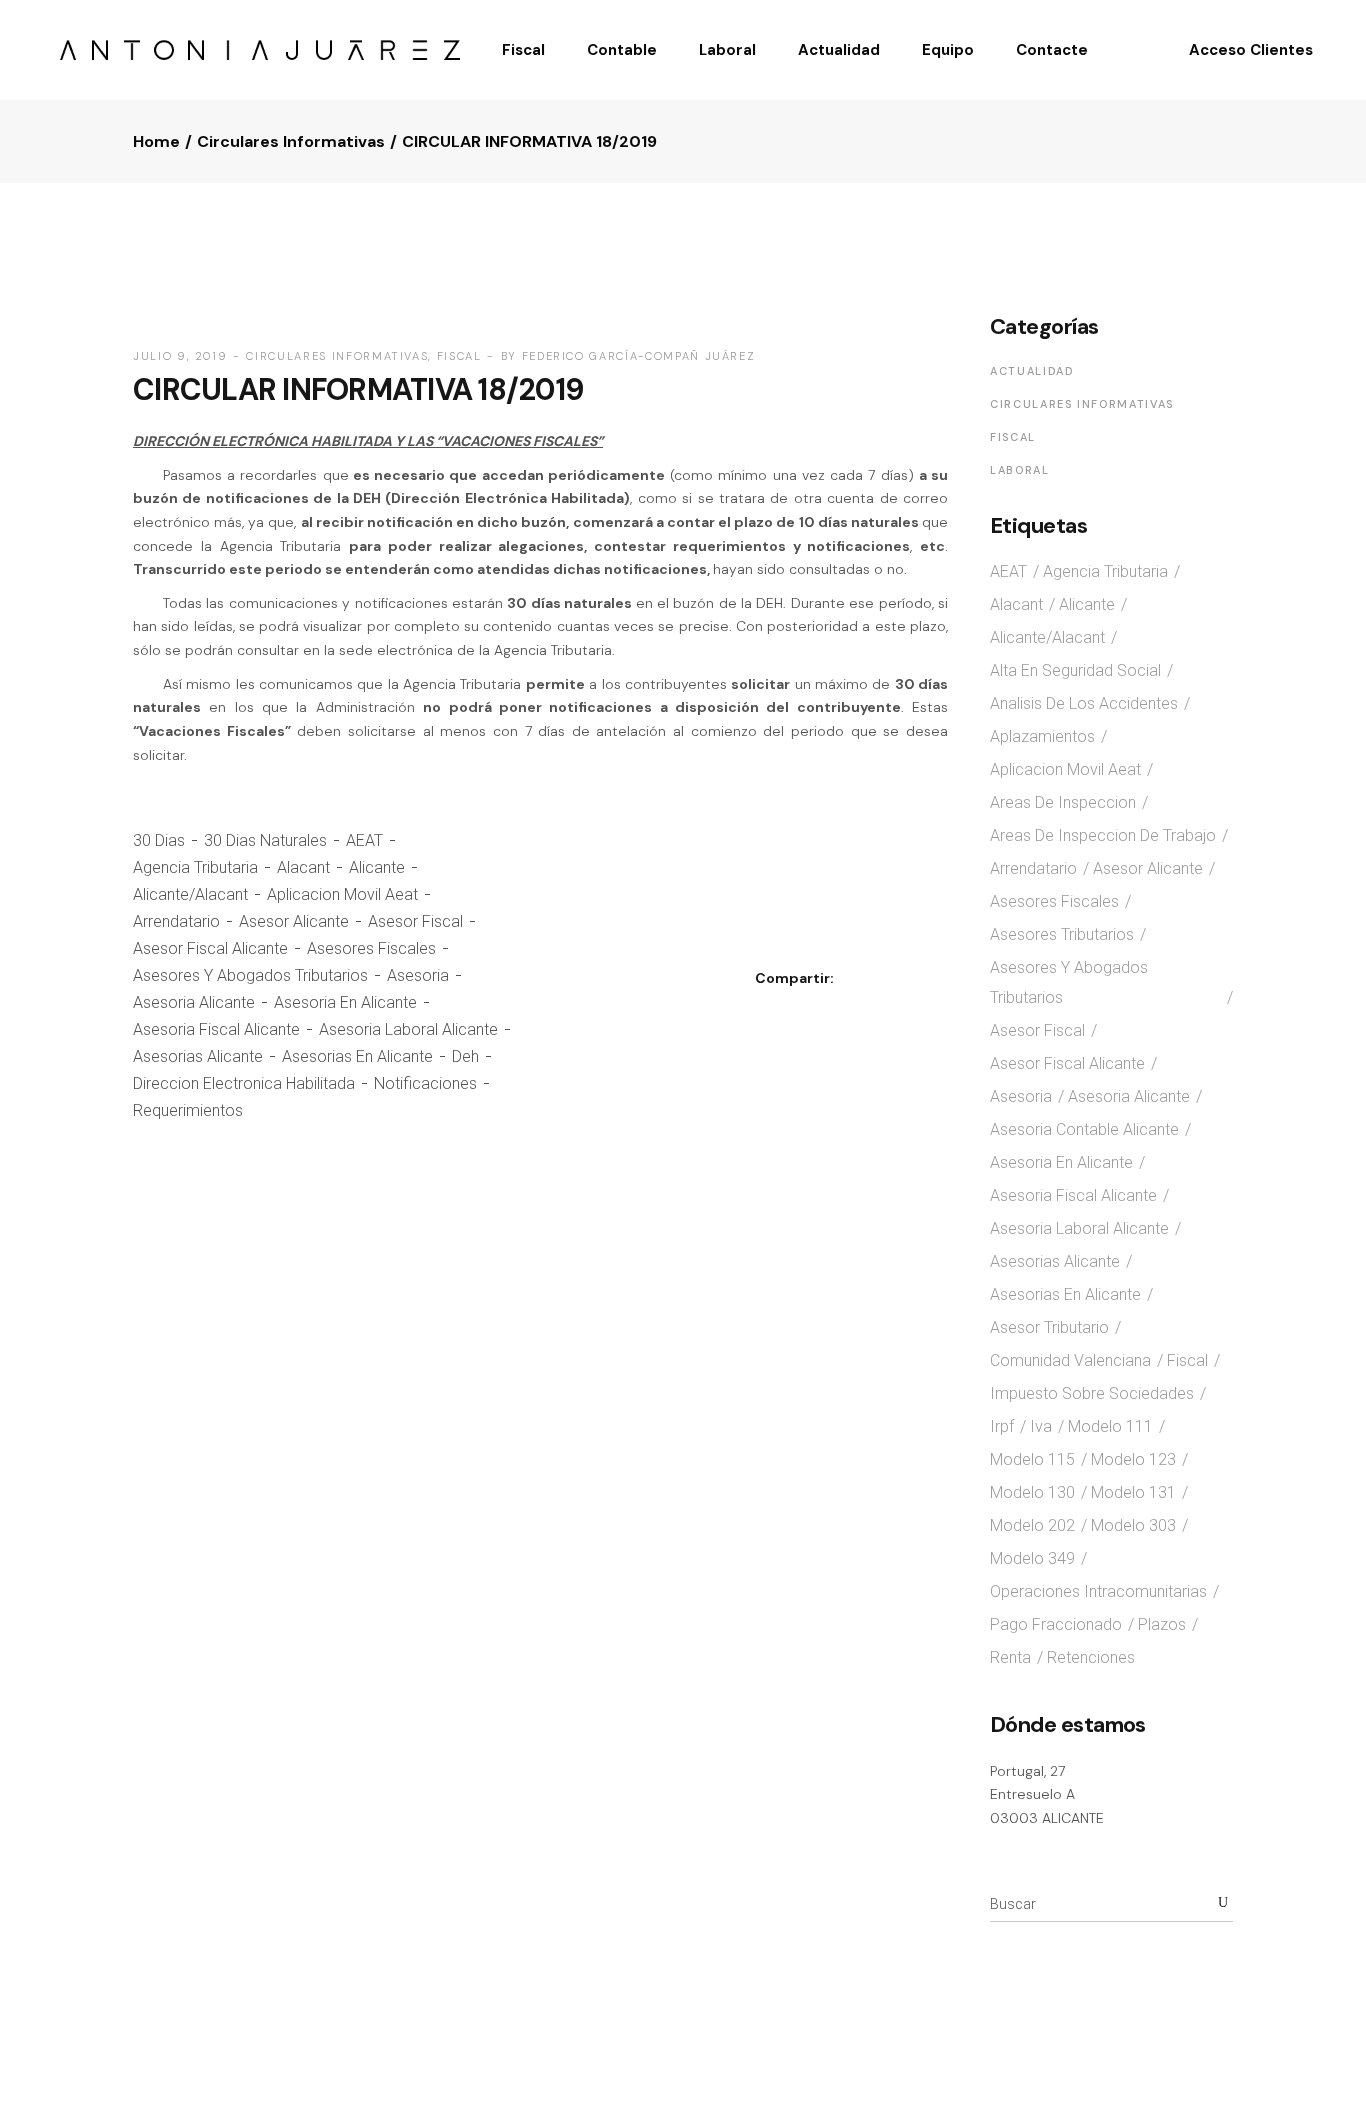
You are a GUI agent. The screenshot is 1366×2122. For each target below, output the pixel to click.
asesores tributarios (1062, 934)
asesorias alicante (198, 1056)
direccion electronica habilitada (244, 1083)
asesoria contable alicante (1084, 1129)
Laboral (1020, 470)
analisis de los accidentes (1084, 703)
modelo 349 (1032, 1558)
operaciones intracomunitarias (1098, 1591)
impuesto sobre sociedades (1092, 1393)
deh (465, 1056)
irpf (1002, 1426)
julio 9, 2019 (180, 356)
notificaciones (425, 1083)
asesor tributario (1049, 1327)
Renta (1010, 1657)
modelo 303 (1133, 1525)
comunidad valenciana (1070, 1360)
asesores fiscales (371, 948)
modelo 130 (1032, 1492)
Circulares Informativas (291, 141)
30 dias (159, 840)
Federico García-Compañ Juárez (639, 356)
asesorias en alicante (357, 1056)
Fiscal (459, 356)
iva (1041, 1426)
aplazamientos (1042, 736)
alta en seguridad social (1075, 670)
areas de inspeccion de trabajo (1103, 835)
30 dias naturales (265, 840)
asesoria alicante (194, 1002)
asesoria (418, 975)
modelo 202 (1032, 1525)
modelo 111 (1110, 1426)
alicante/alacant (190, 894)
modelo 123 (1133, 1459)
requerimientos (188, 1110)
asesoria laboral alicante (408, 1029)
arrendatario (176, 921)
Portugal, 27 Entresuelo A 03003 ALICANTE (1047, 1794)
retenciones (1091, 1657)
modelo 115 (1032, 1459)
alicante (377, 867)
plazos (1162, 1624)
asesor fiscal (415, 921)
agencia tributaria (195, 867)
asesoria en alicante (345, 1002)
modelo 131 (1133, 1492)
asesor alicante (294, 921)
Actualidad (1032, 371)
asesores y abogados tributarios (250, 975)
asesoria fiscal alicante (216, 1029)
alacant (303, 867)
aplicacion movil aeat (342, 894)
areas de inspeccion (1063, 802)
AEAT (364, 840)
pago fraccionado (1056, 1624)
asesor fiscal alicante (210, 948)
